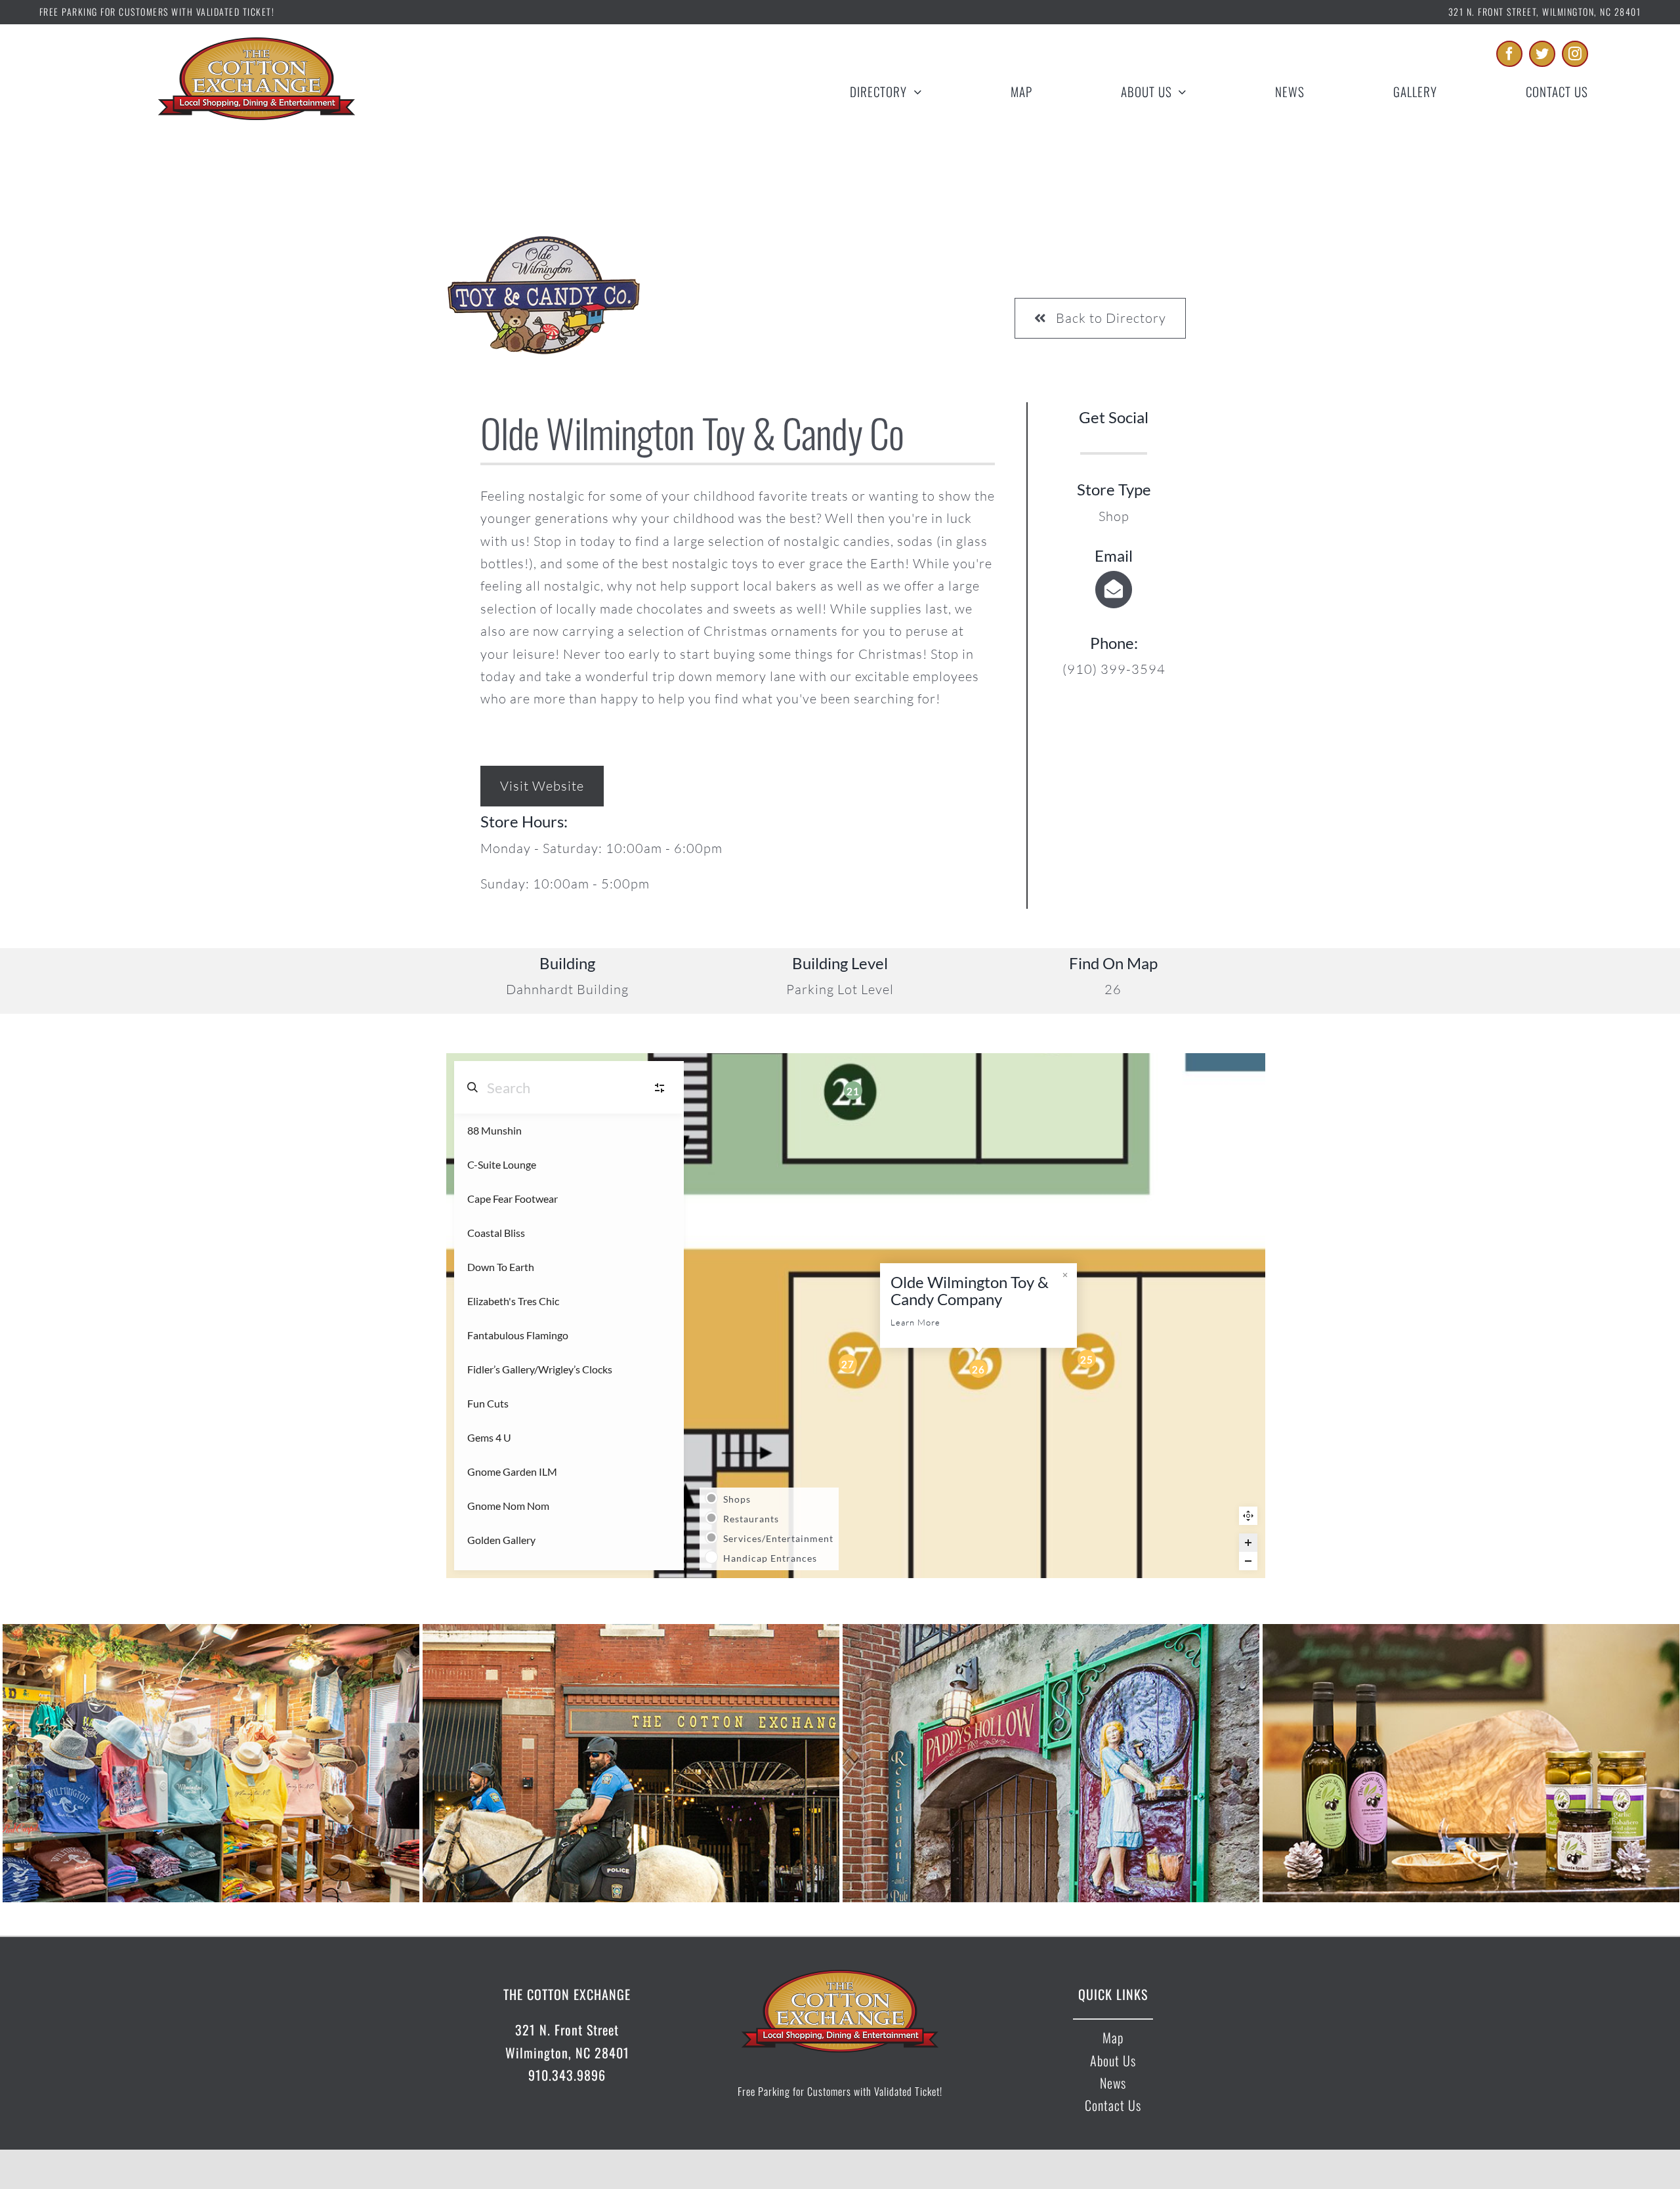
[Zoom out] (1248, 1561)
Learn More (915, 1322)
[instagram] (1575, 54)
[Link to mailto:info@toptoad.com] (1114, 589)
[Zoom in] (1248, 1543)
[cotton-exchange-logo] (257, 44)
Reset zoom (1248, 1516)
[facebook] (1509, 54)
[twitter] (1542, 54)
